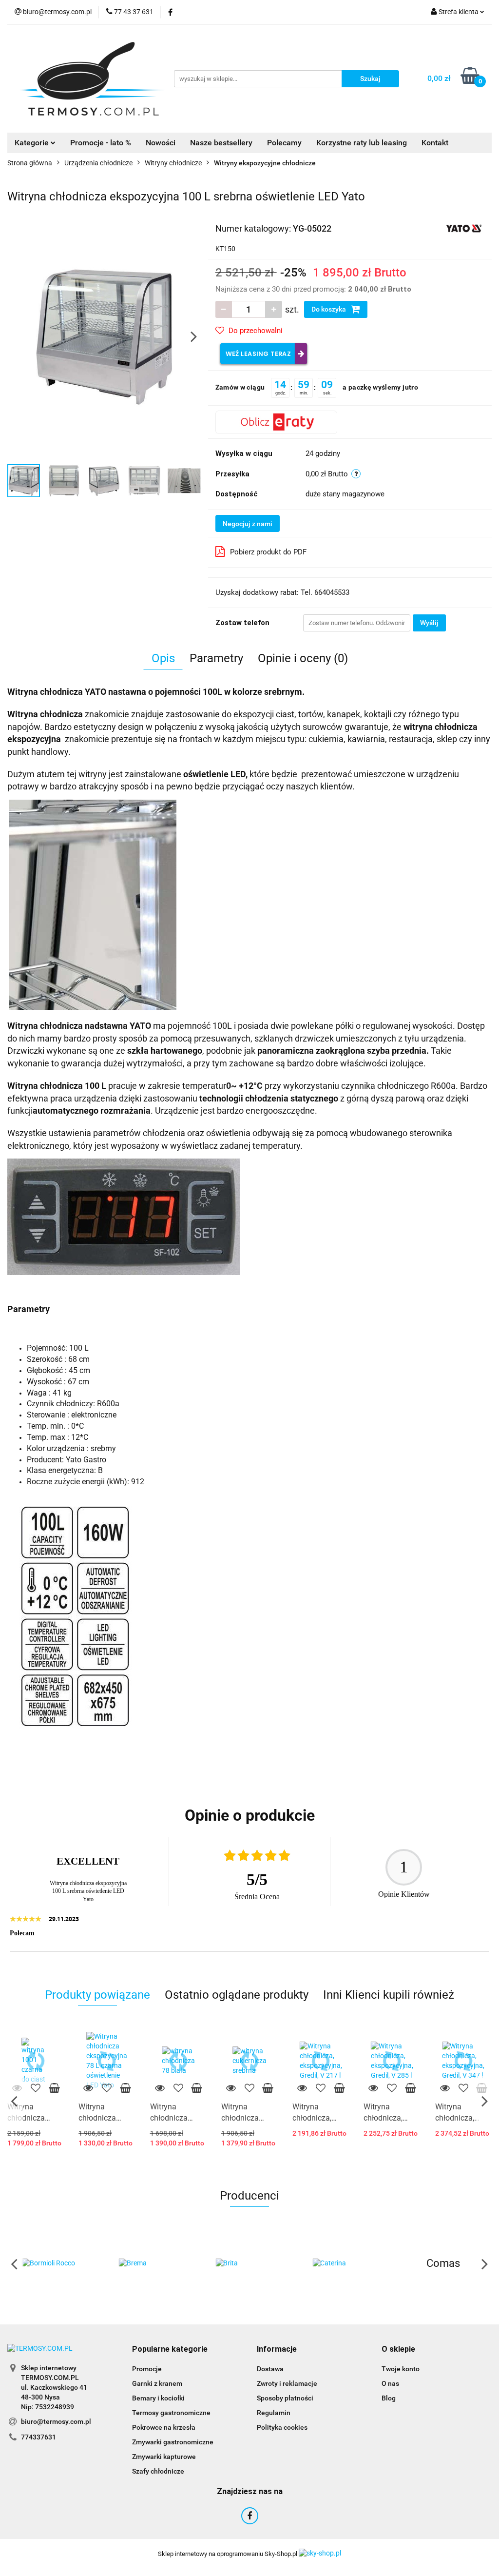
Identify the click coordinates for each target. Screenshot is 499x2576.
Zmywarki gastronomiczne (173, 2442)
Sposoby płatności (285, 2398)
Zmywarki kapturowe (164, 2457)
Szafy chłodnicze (158, 2471)
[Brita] (153, 2263)
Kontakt (435, 143)
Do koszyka (329, 309)
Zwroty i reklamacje (287, 2383)
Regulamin (274, 2413)
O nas (390, 2383)
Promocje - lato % (101, 143)
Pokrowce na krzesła (164, 2427)
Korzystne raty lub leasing (362, 143)
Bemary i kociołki (158, 2398)
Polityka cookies (282, 2427)
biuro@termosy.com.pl (56, 2421)
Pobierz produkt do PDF (268, 552)
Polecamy (284, 143)
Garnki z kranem (157, 2383)
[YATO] (464, 228)
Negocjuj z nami (248, 524)
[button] (170, 2350)
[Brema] (56, 2263)
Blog (389, 2398)
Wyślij (429, 623)
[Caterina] (250, 2263)
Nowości (161, 143)
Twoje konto (401, 2369)
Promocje (147, 2369)
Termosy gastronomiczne (171, 2413)
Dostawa (270, 2369)
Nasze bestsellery (221, 143)
